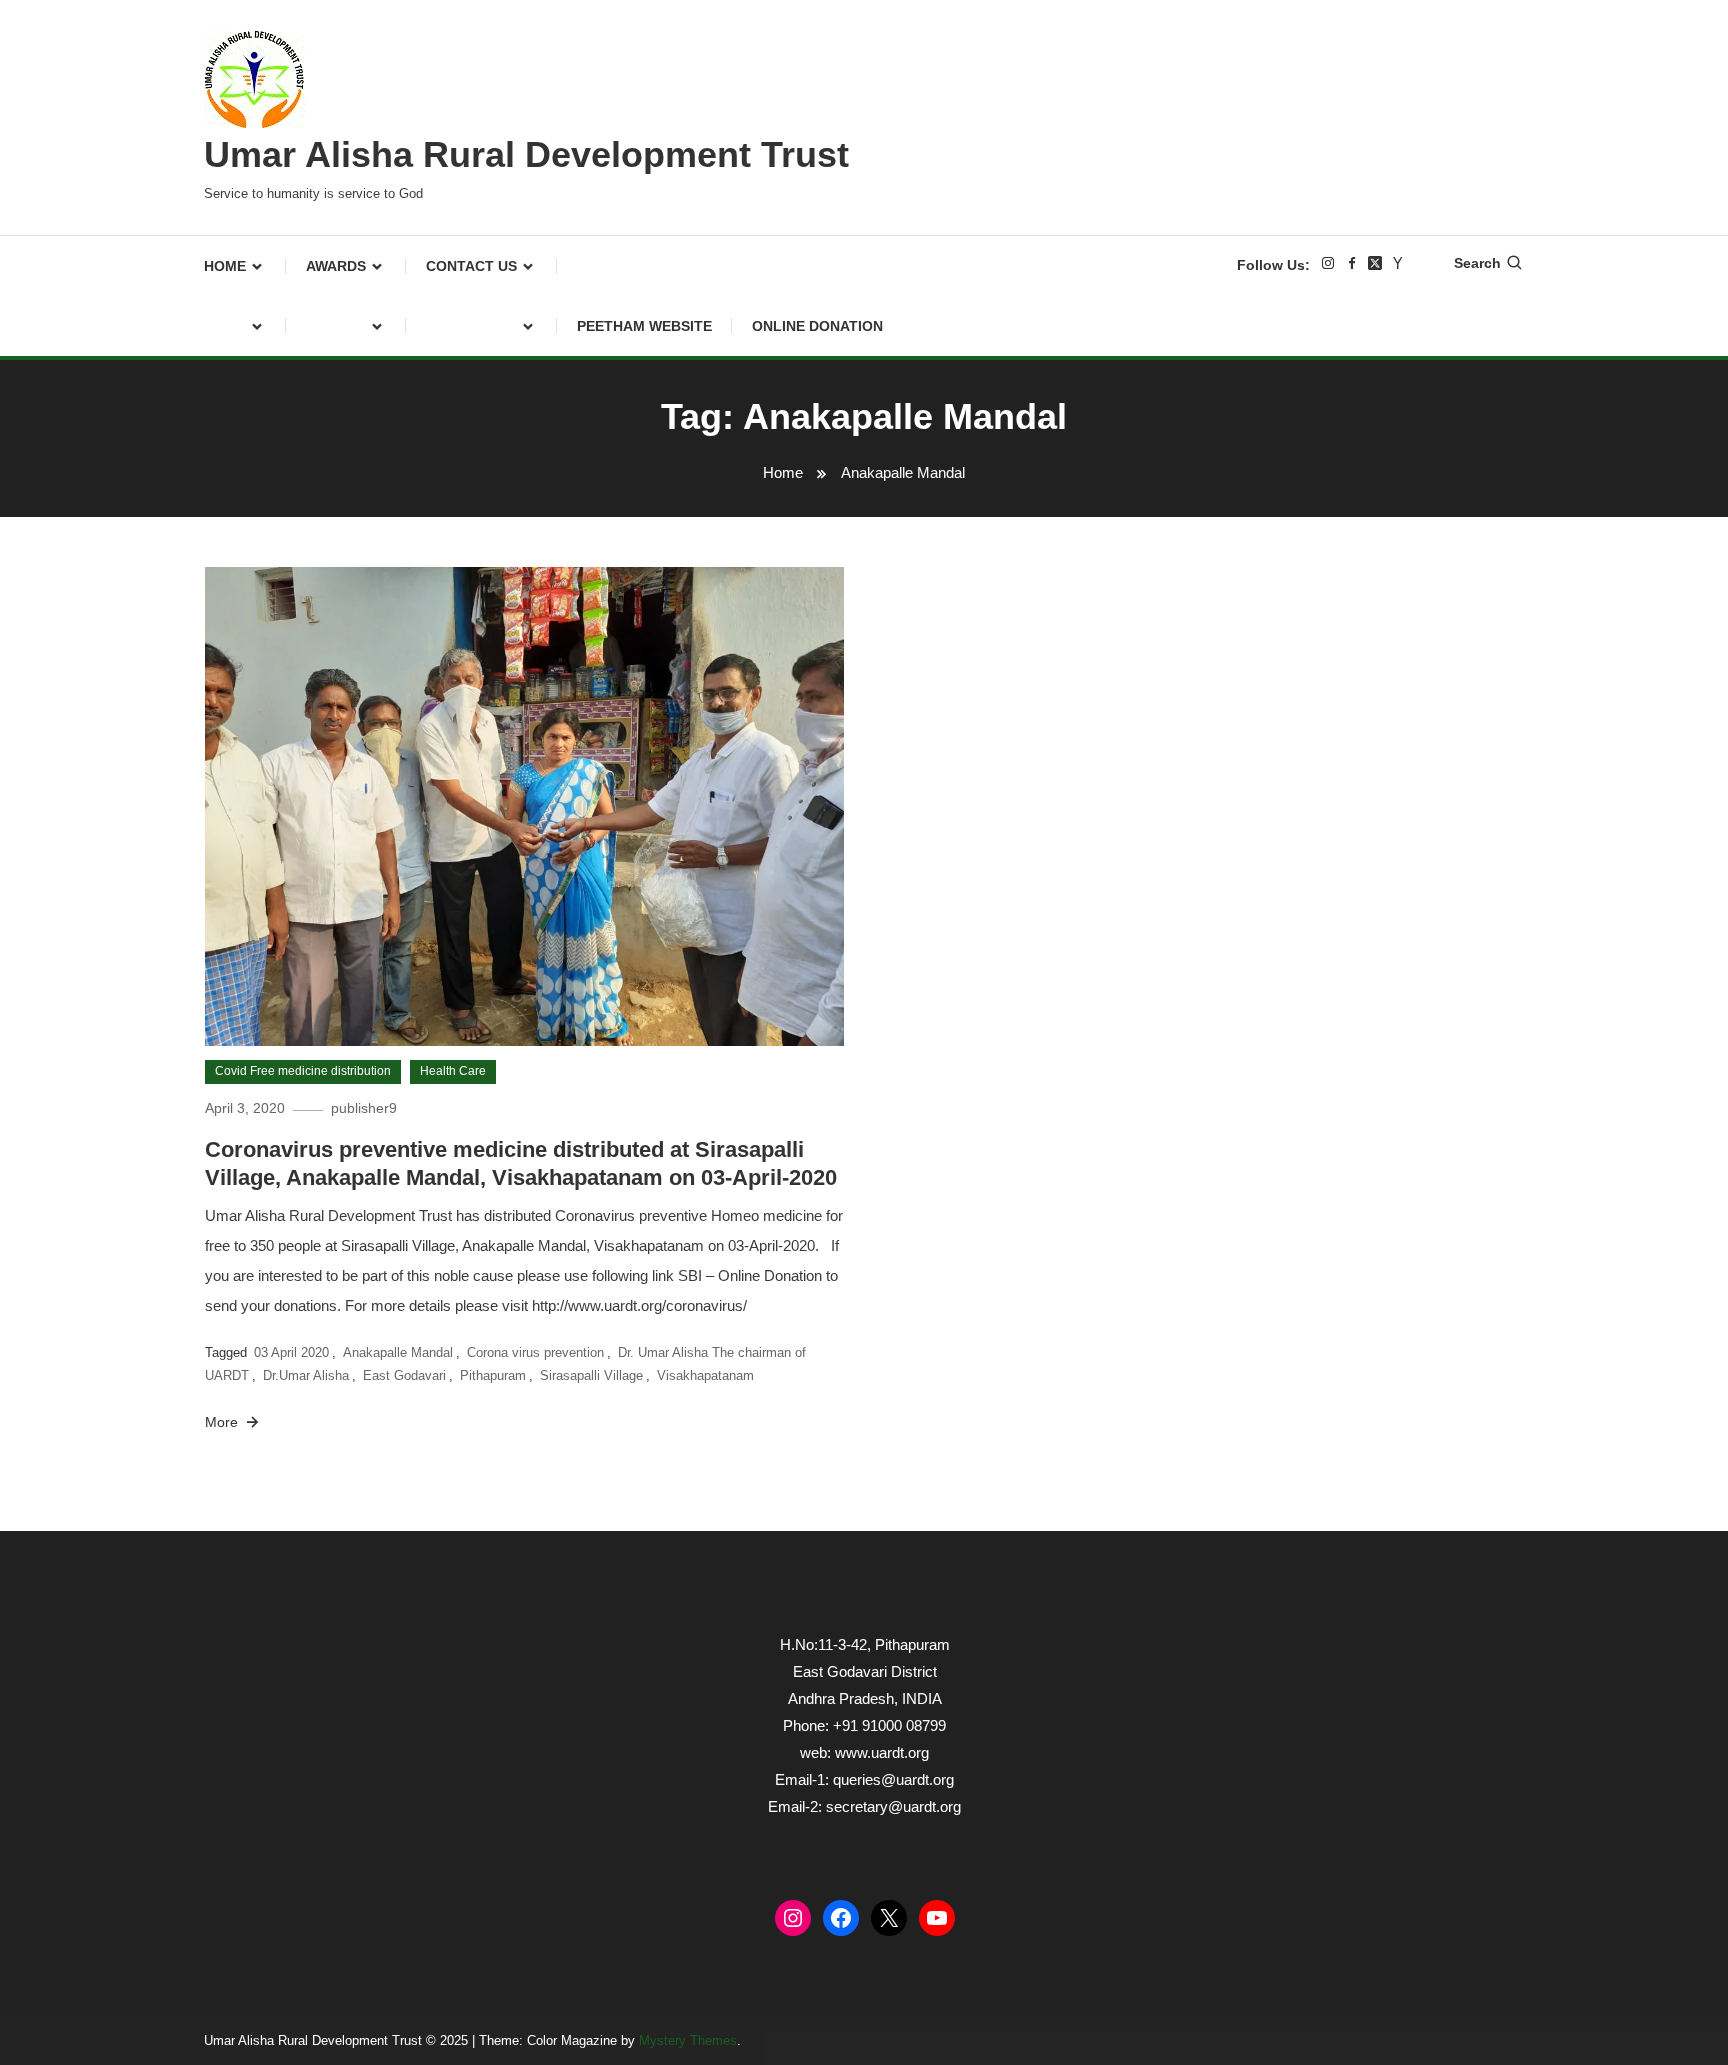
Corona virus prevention (535, 1352)
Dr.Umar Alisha (306, 1375)
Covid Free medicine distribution (303, 1071)
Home (225, 266)
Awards (336, 266)
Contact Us (471, 266)
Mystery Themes (688, 2040)
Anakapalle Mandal (398, 1352)
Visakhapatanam (705, 1375)
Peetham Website (644, 326)
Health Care (453, 1071)
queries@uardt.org (893, 1779)
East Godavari (404, 1375)
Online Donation (817, 326)
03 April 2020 (291, 1352)
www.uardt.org (882, 1752)
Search (1477, 263)
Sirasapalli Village (591, 1375)
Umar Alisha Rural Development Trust (526, 154)
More (223, 1422)
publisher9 (364, 1108)
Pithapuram (493, 1375)
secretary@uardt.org (893, 1806)
